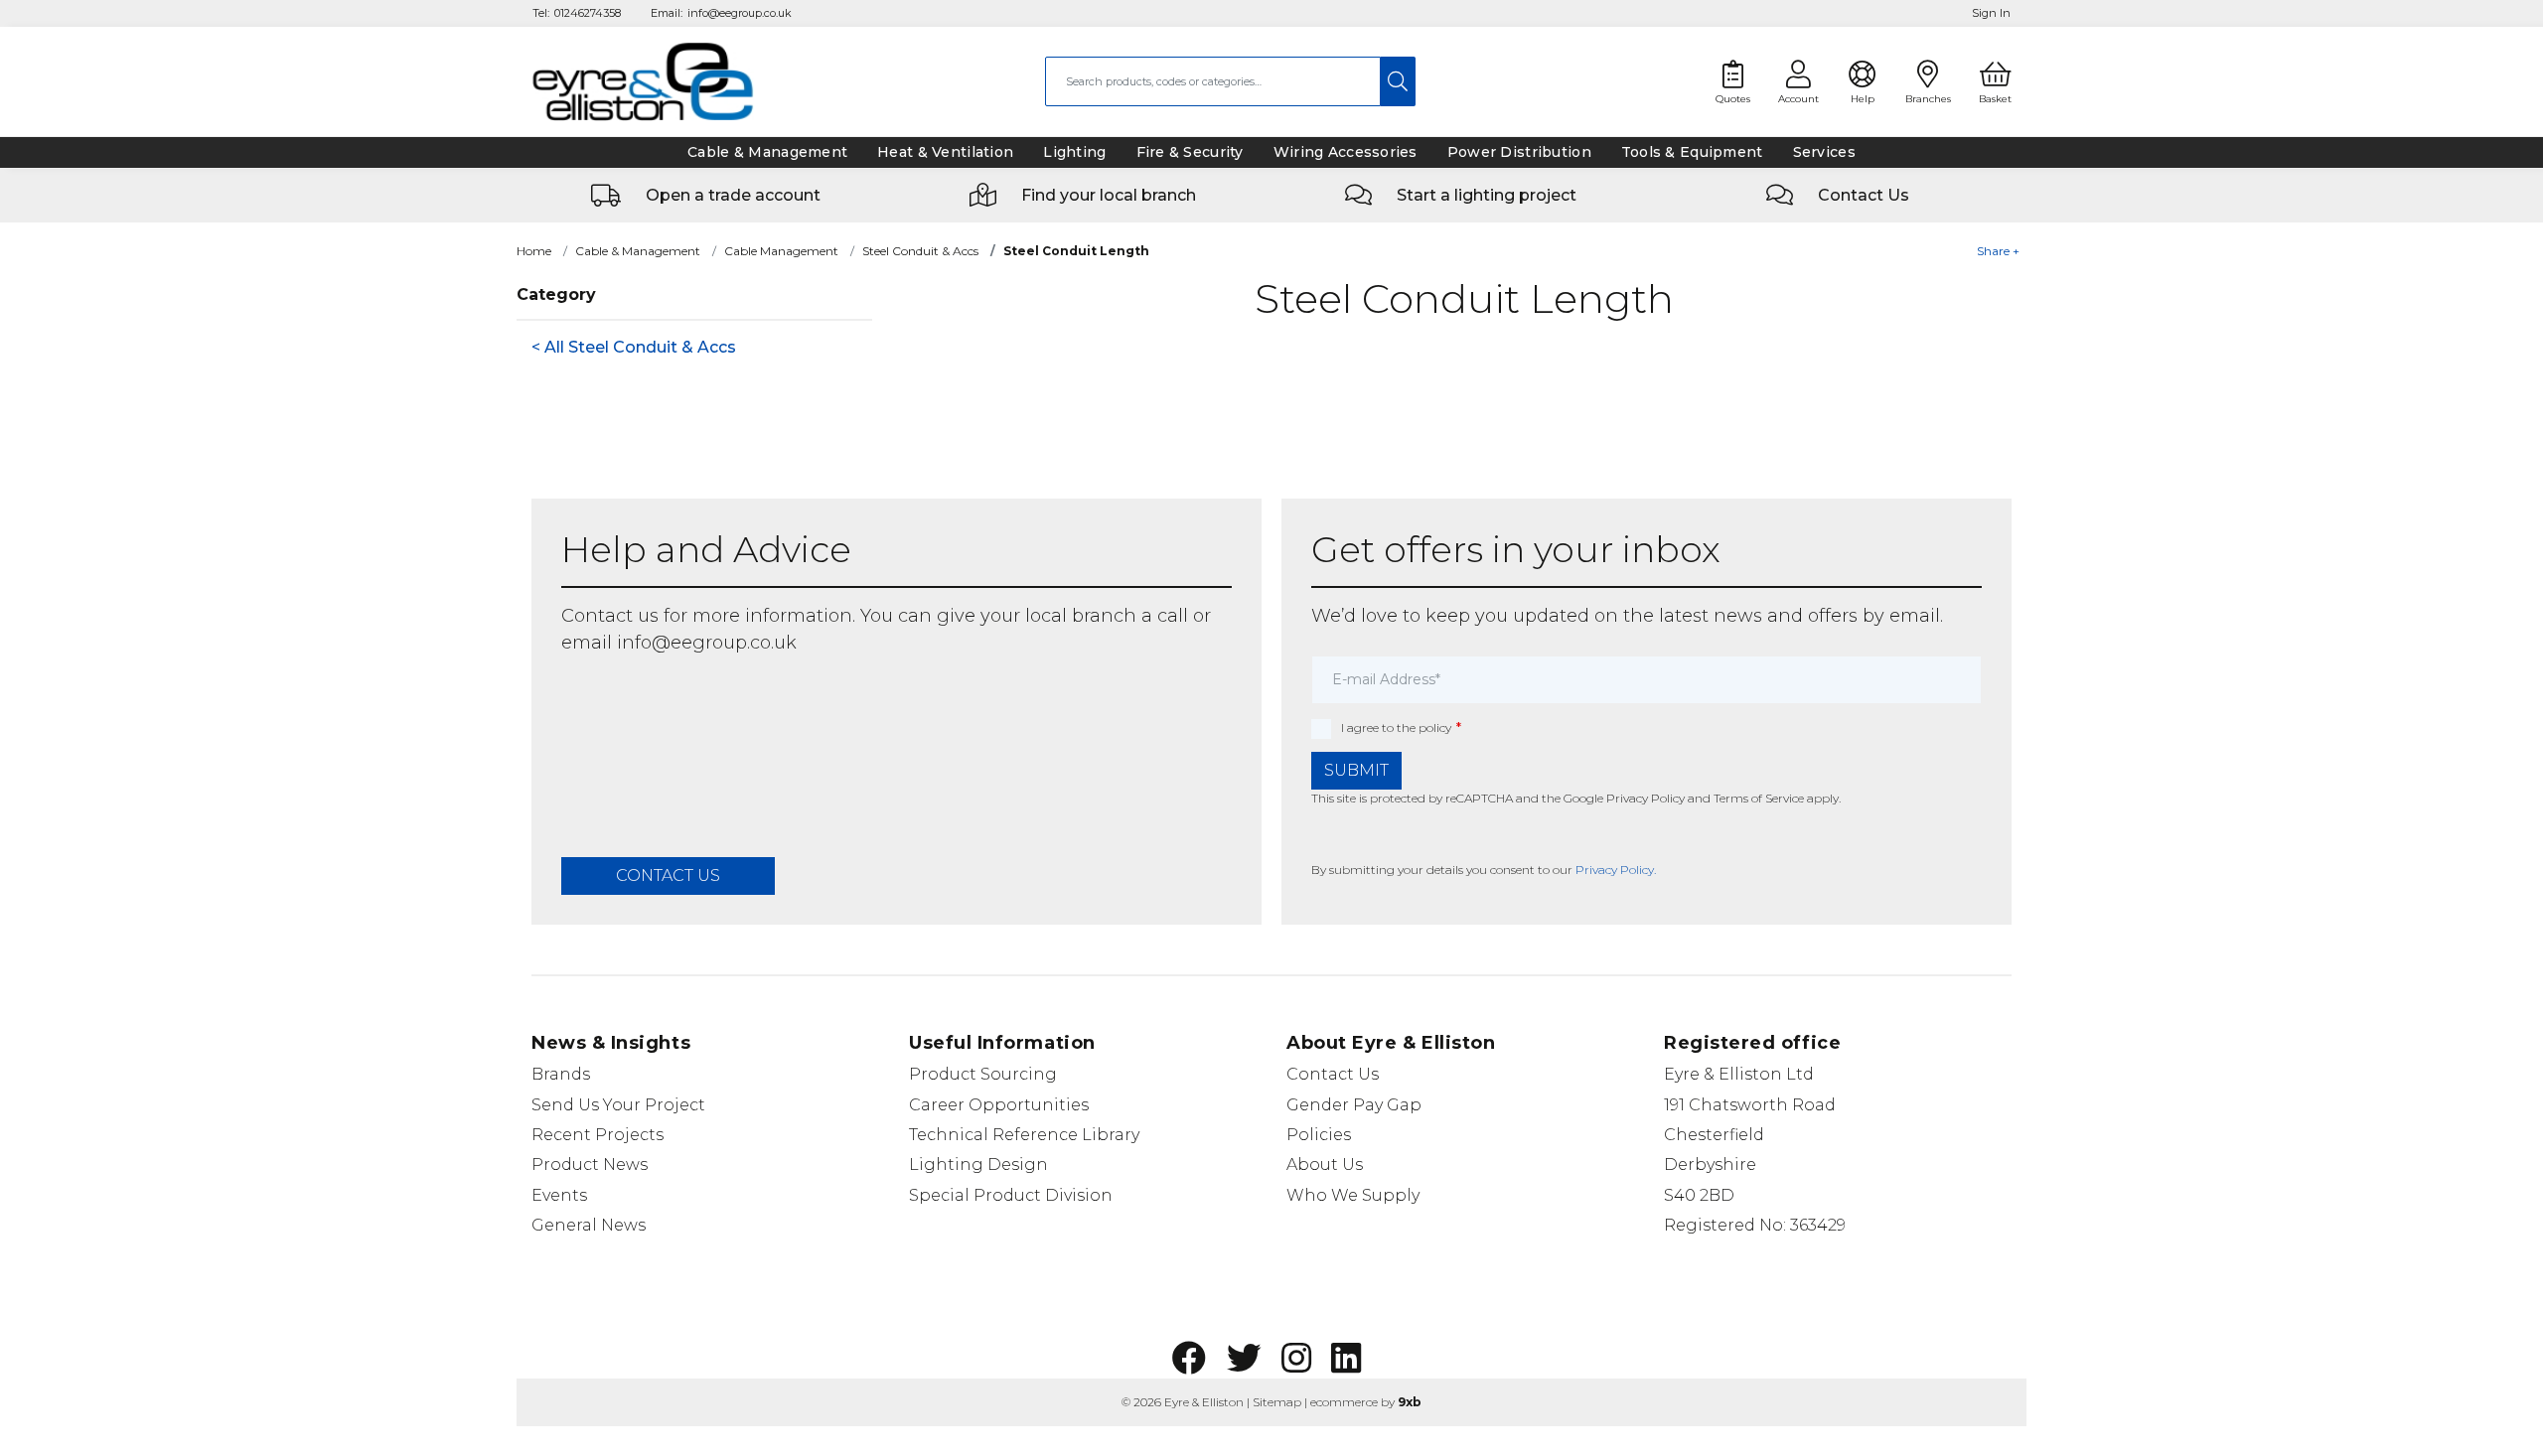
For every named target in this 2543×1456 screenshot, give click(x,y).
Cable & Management (638, 251)
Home (534, 251)
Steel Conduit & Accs (920, 251)
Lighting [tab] (1074, 152)
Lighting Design (978, 1165)
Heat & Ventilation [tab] (945, 152)
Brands (561, 1074)
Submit (1356, 770)
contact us (668, 875)
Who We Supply (1353, 1195)
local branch (1081, 616)
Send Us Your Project (618, 1105)
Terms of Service (1759, 798)
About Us (1325, 1165)
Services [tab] (1824, 152)
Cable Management (781, 251)
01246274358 (588, 13)
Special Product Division (1011, 1195)
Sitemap (1277, 1402)
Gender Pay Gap (1354, 1105)
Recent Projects (598, 1135)
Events (559, 1195)
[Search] (1398, 81)
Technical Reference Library (1024, 1135)
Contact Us (1333, 1074)
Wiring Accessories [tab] (1346, 152)
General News (589, 1225)
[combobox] (1213, 81)
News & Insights (611, 1043)
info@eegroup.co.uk (740, 13)
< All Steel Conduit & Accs (634, 347)
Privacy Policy (1645, 798)
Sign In (1991, 13)
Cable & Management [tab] (767, 152)
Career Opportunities (999, 1105)
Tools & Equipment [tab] (1692, 152)
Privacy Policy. (1616, 870)
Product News (590, 1165)
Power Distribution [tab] (1519, 152)
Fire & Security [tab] (1190, 152)
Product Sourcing (983, 1074)
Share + (1998, 251)
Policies (1319, 1135)
